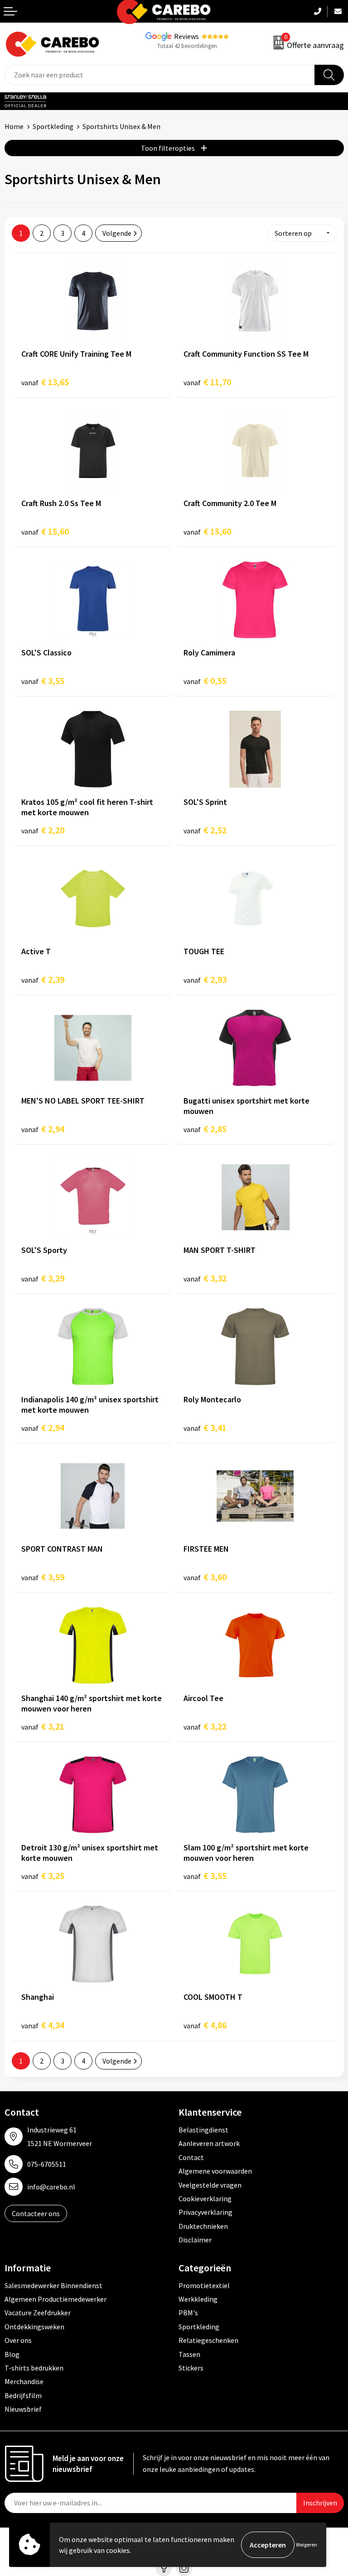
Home (14, 126)
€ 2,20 (43, 830)
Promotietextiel (204, 2285)
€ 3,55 (43, 681)
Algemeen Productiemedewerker (56, 2299)
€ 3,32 (205, 1278)
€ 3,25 (43, 1876)
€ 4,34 (43, 2025)
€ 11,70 (207, 382)
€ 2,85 (205, 1129)
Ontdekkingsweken (34, 2327)
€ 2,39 (43, 979)
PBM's (188, 2313)
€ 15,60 (45, 531)
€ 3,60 (205, 1577)
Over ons (18, 2340)
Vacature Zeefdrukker (38, 2313)
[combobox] (160, 75)
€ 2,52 (205, 830)
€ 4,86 (205, 2025)
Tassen (189, 2354)
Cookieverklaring (205, 2198)
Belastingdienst (203, 2130)
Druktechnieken (203, 2226)
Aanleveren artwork (209, 2143)
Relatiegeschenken (208, 2340)
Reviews (186, 36)
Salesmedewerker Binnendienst (53, 2285)
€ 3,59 (43, 1577)
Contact (191, 2157)
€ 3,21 (43, 1726)
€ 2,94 (43, 1129)
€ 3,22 (205, 1726)
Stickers (191, 2368)
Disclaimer (195, 2240)
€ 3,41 (205, 1427)
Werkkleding (198, 2299)
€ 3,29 (43, 1278)
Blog (12, 2354)
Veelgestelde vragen (210, 2185)
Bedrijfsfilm (23, 2395)
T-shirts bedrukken (34, 2368)
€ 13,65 (45, 382)
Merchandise (24, 2381)
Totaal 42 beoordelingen (187, 46)
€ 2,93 (205, 979)
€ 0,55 (205, 681)
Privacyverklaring (205, 2212)
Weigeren (307, 2545)
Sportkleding (53, 126)
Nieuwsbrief (23, 2409)
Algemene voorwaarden (215, 2171)
